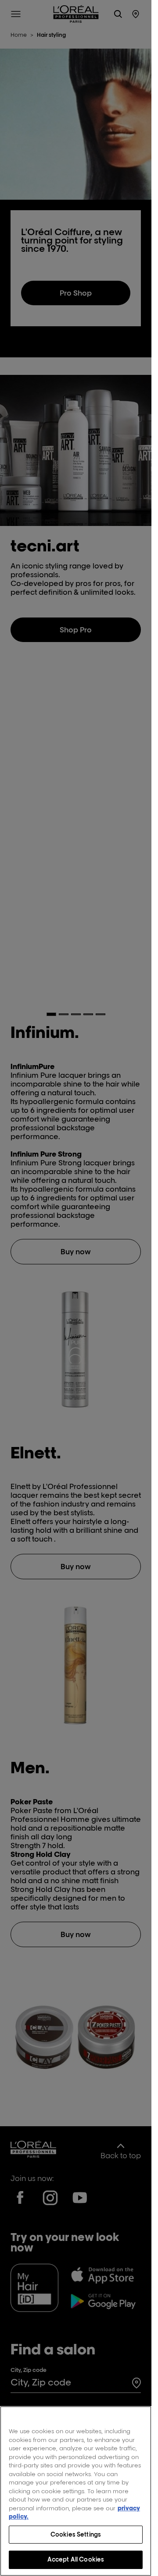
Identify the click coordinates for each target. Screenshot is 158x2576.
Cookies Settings (76, 2534)
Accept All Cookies (76, 2559)
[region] (76, 2491)
